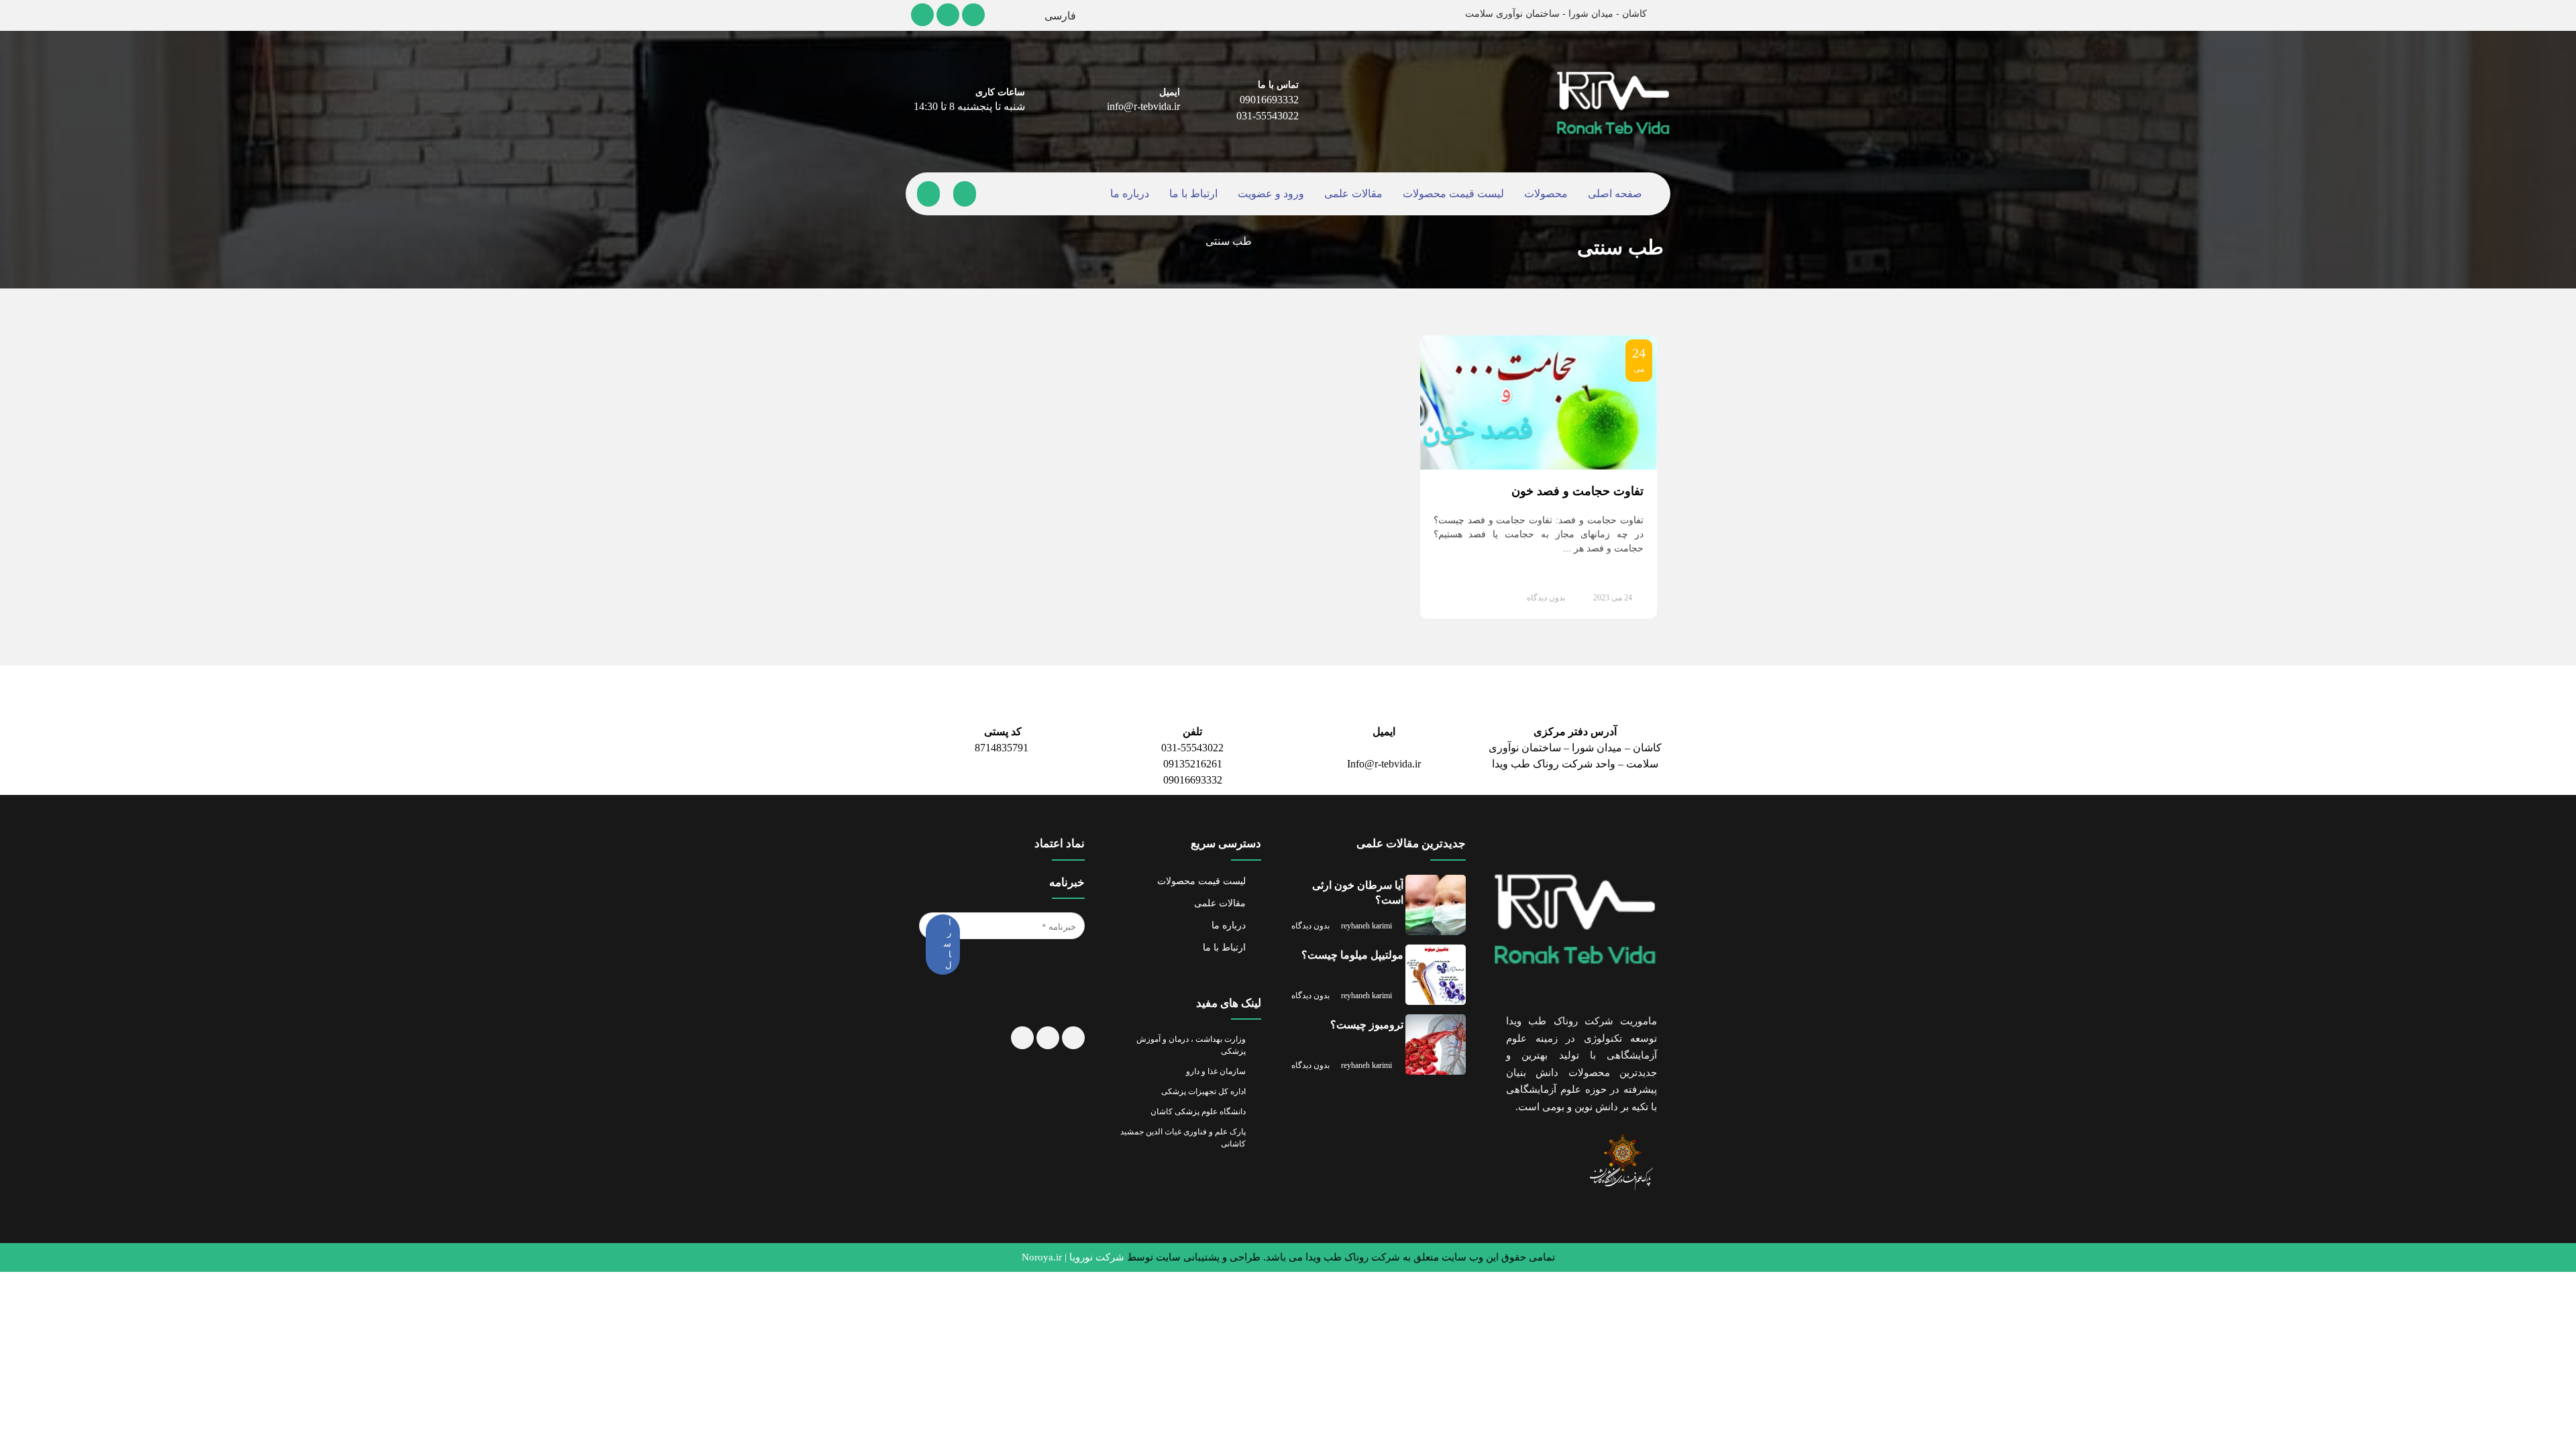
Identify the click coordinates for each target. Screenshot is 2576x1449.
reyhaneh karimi (1373, 920)
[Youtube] (949, 15)
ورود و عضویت (1272, 194)
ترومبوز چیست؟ (1368, 1025)
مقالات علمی (1352, 194)
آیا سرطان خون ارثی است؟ (1359, 893)
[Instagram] (975, 15)
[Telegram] (922, 15)
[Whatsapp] (1047, 1059)
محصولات (1542, 194)
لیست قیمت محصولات (1450, 194)
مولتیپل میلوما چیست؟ (1352, 956)
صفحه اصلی (1611, 194)
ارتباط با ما (1195, 194)
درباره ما (1134, 194)
